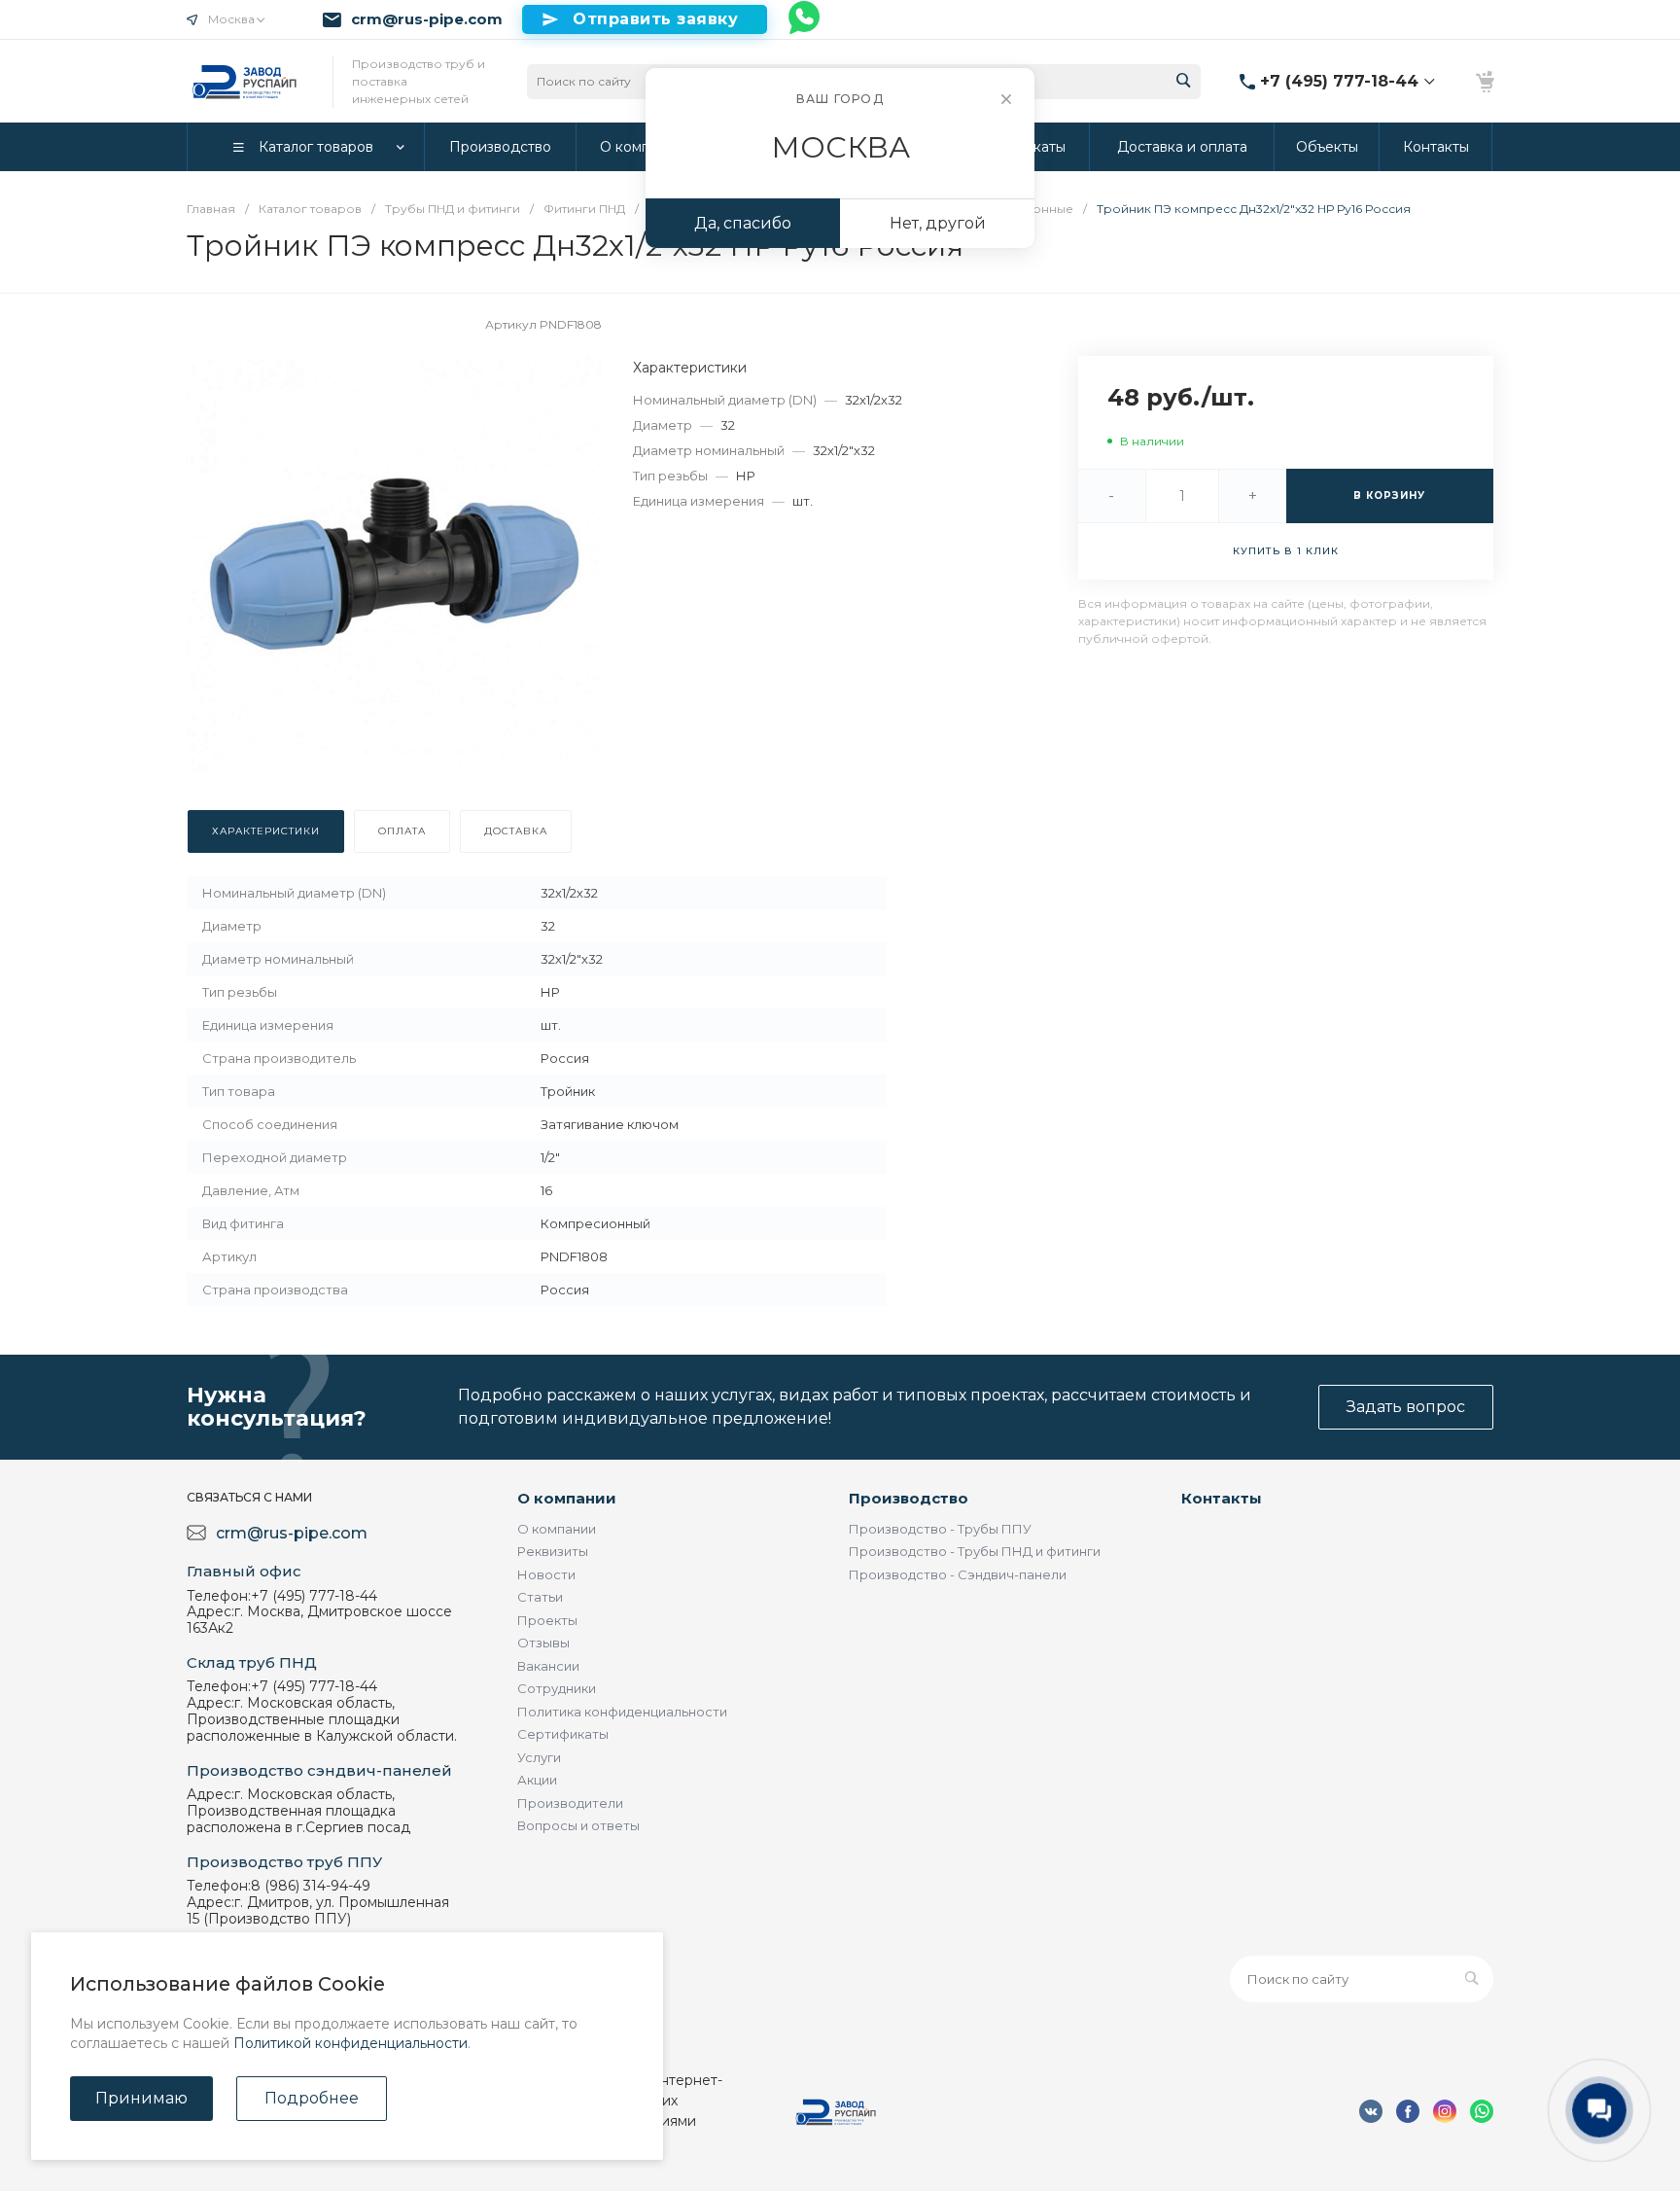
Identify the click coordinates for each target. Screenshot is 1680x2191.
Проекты (547, 1620)
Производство (909, 1498)
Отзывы (543, 1643)
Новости (546, 1574)
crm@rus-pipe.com (427, 19)
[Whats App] (805, 19)
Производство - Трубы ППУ (940, 1529)
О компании (567, 1498)
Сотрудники (557, 1688)
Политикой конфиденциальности (350, 2043)
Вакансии (548, 1666)
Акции (537, 1780)
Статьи (540, 1597)
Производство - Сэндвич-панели (958, 1574)
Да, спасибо (743, 223)
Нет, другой (938, 223)
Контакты (1222, 1498)
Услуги (539, 1757)
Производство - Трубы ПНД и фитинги (975, 1551)
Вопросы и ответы (578, 1825)
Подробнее (312, 2098)
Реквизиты (553, 1551)
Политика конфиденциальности (622, 1712)
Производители (570, 1803)
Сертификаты (563, 1734)
